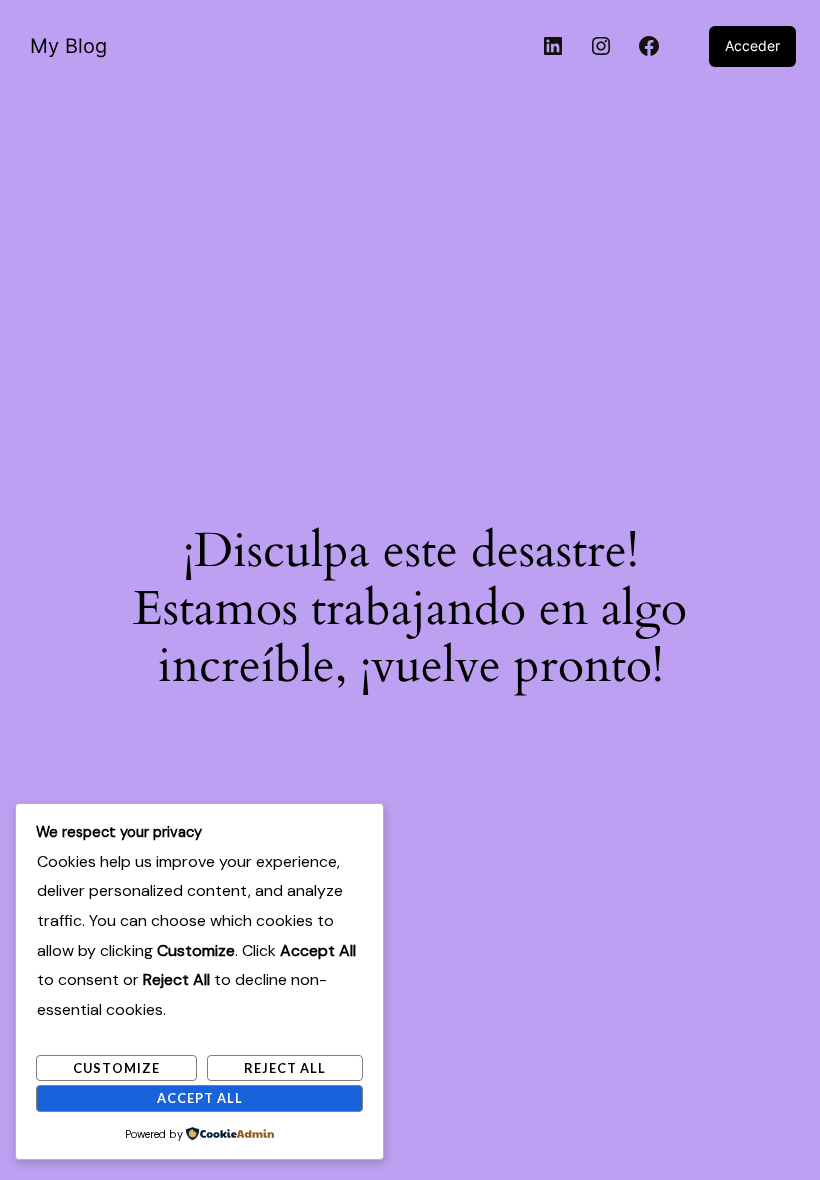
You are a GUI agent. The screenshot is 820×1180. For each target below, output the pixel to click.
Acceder (752, 45)
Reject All (285, 1068)
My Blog (68, 46)
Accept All (200, 1098)
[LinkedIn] (553, 46)
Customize (116, 1068)
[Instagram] (601, 46)
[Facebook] (649, 46)
